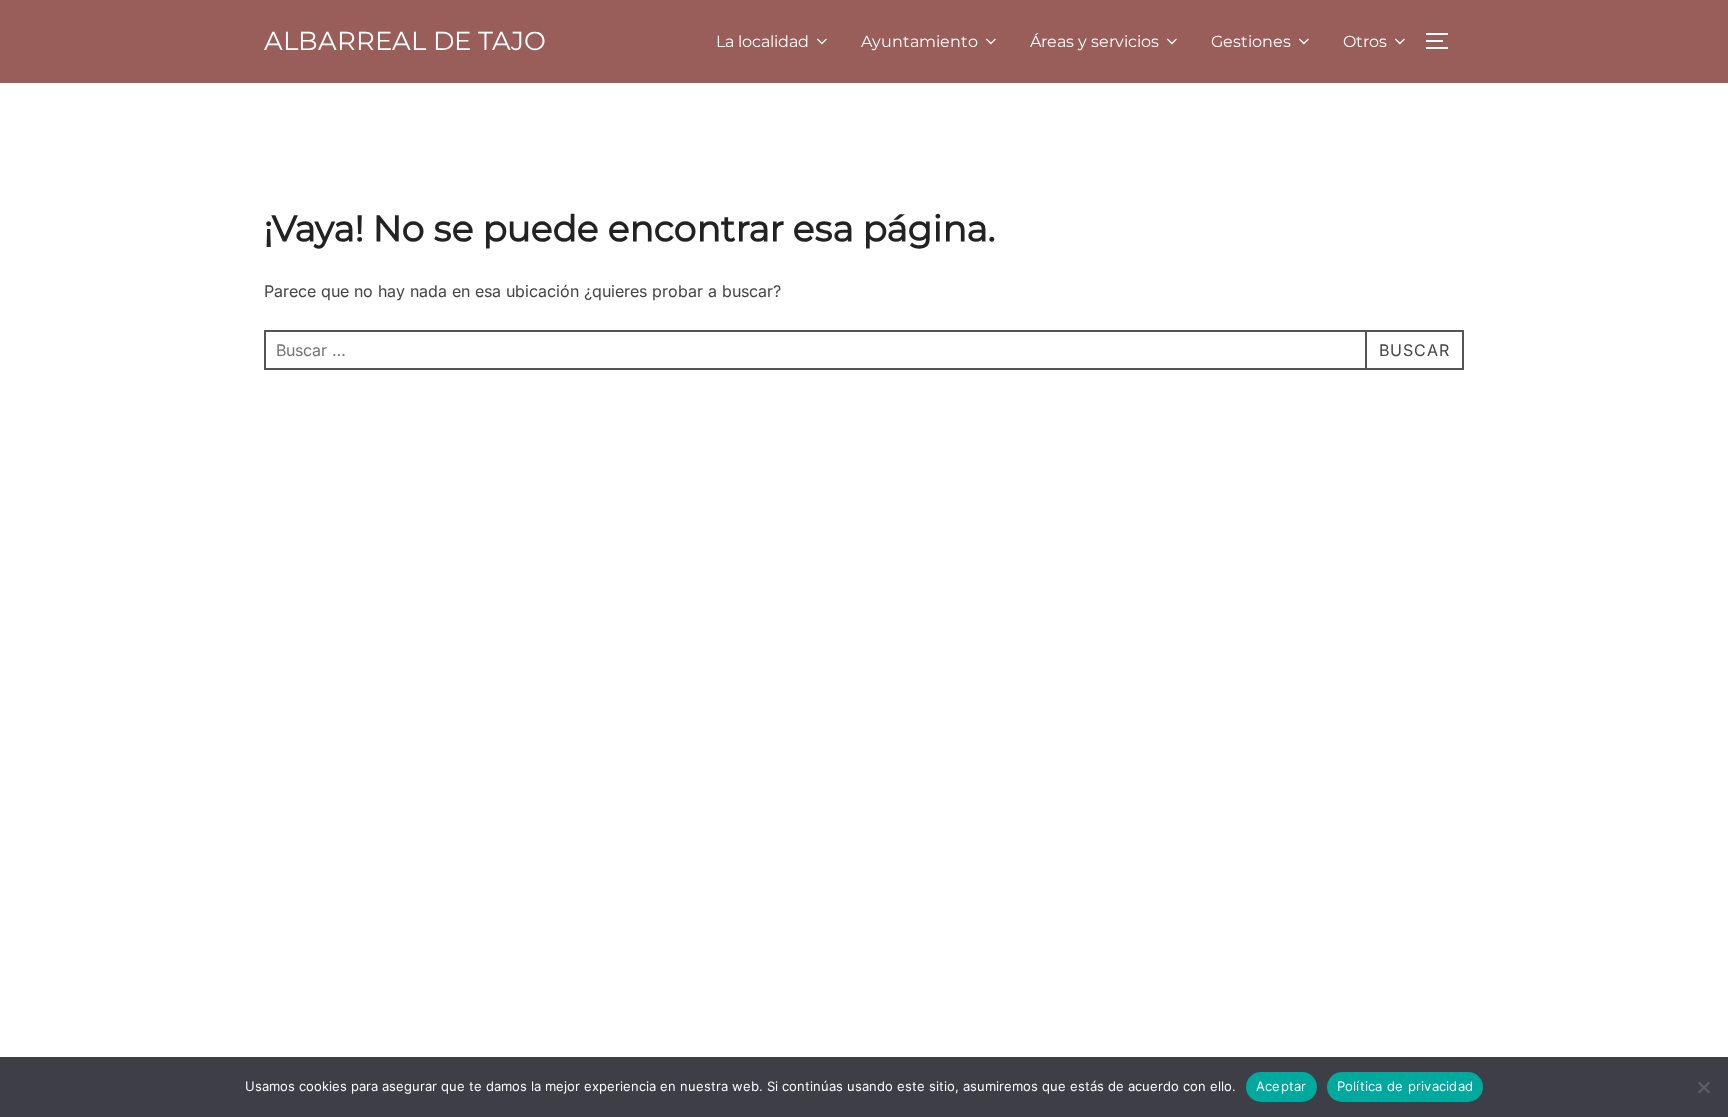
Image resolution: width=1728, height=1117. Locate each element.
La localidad (762, 41)
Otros (1365, 41)
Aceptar (1281, 1086)
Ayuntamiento (919, 41)
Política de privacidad (1405, 1086)
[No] (1703, 1087)
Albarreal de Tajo (405, 41)
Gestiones (1251, 41)
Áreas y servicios (1094, 41)
